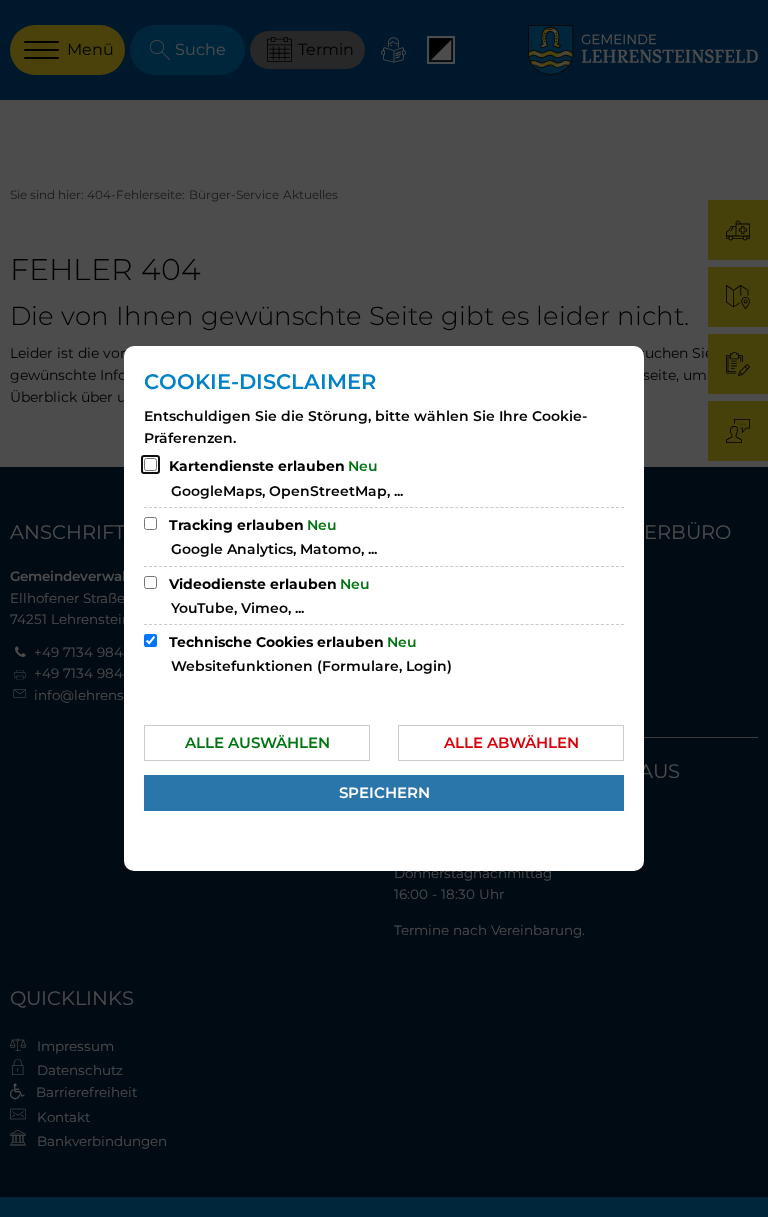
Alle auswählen (257, 742)
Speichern (384, 792)
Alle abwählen (511, 742)
